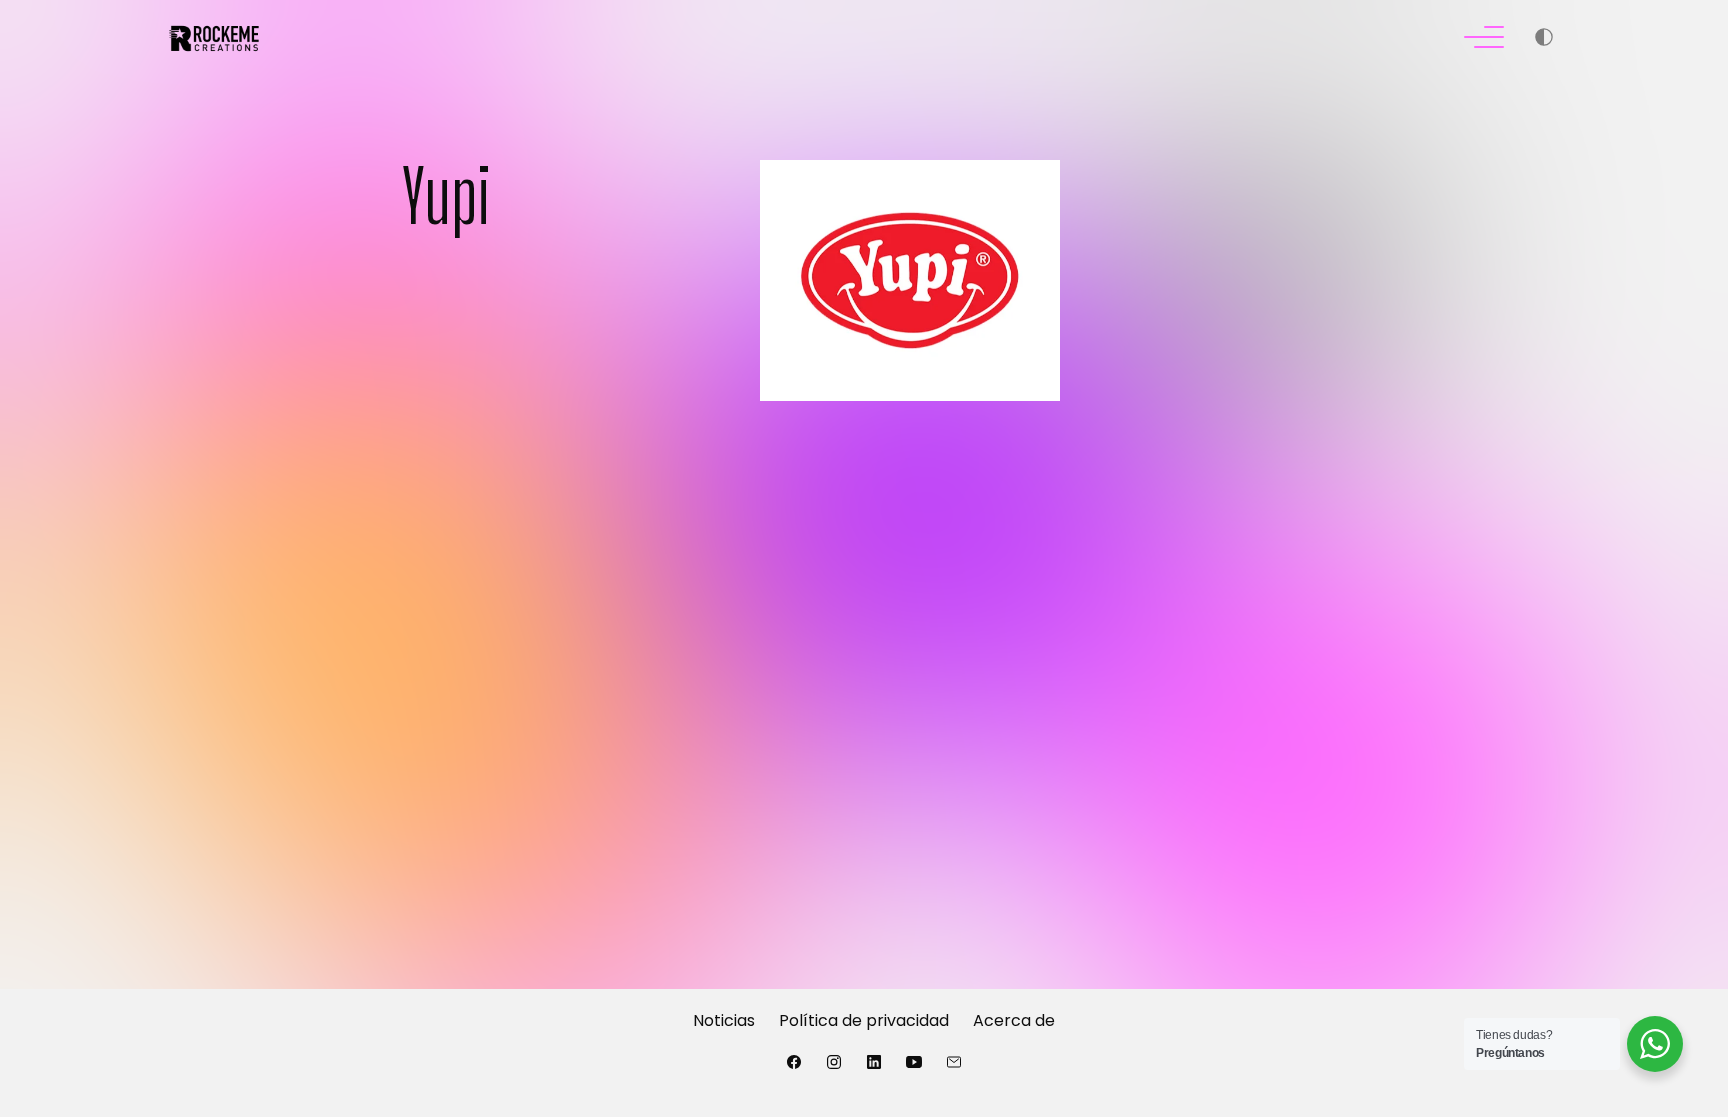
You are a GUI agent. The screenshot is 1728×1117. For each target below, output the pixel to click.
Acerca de (1014, 1020)
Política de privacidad (864, 1020)
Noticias (724, 1020)
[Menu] (1484, 40)
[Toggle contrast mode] (1544, 40)
